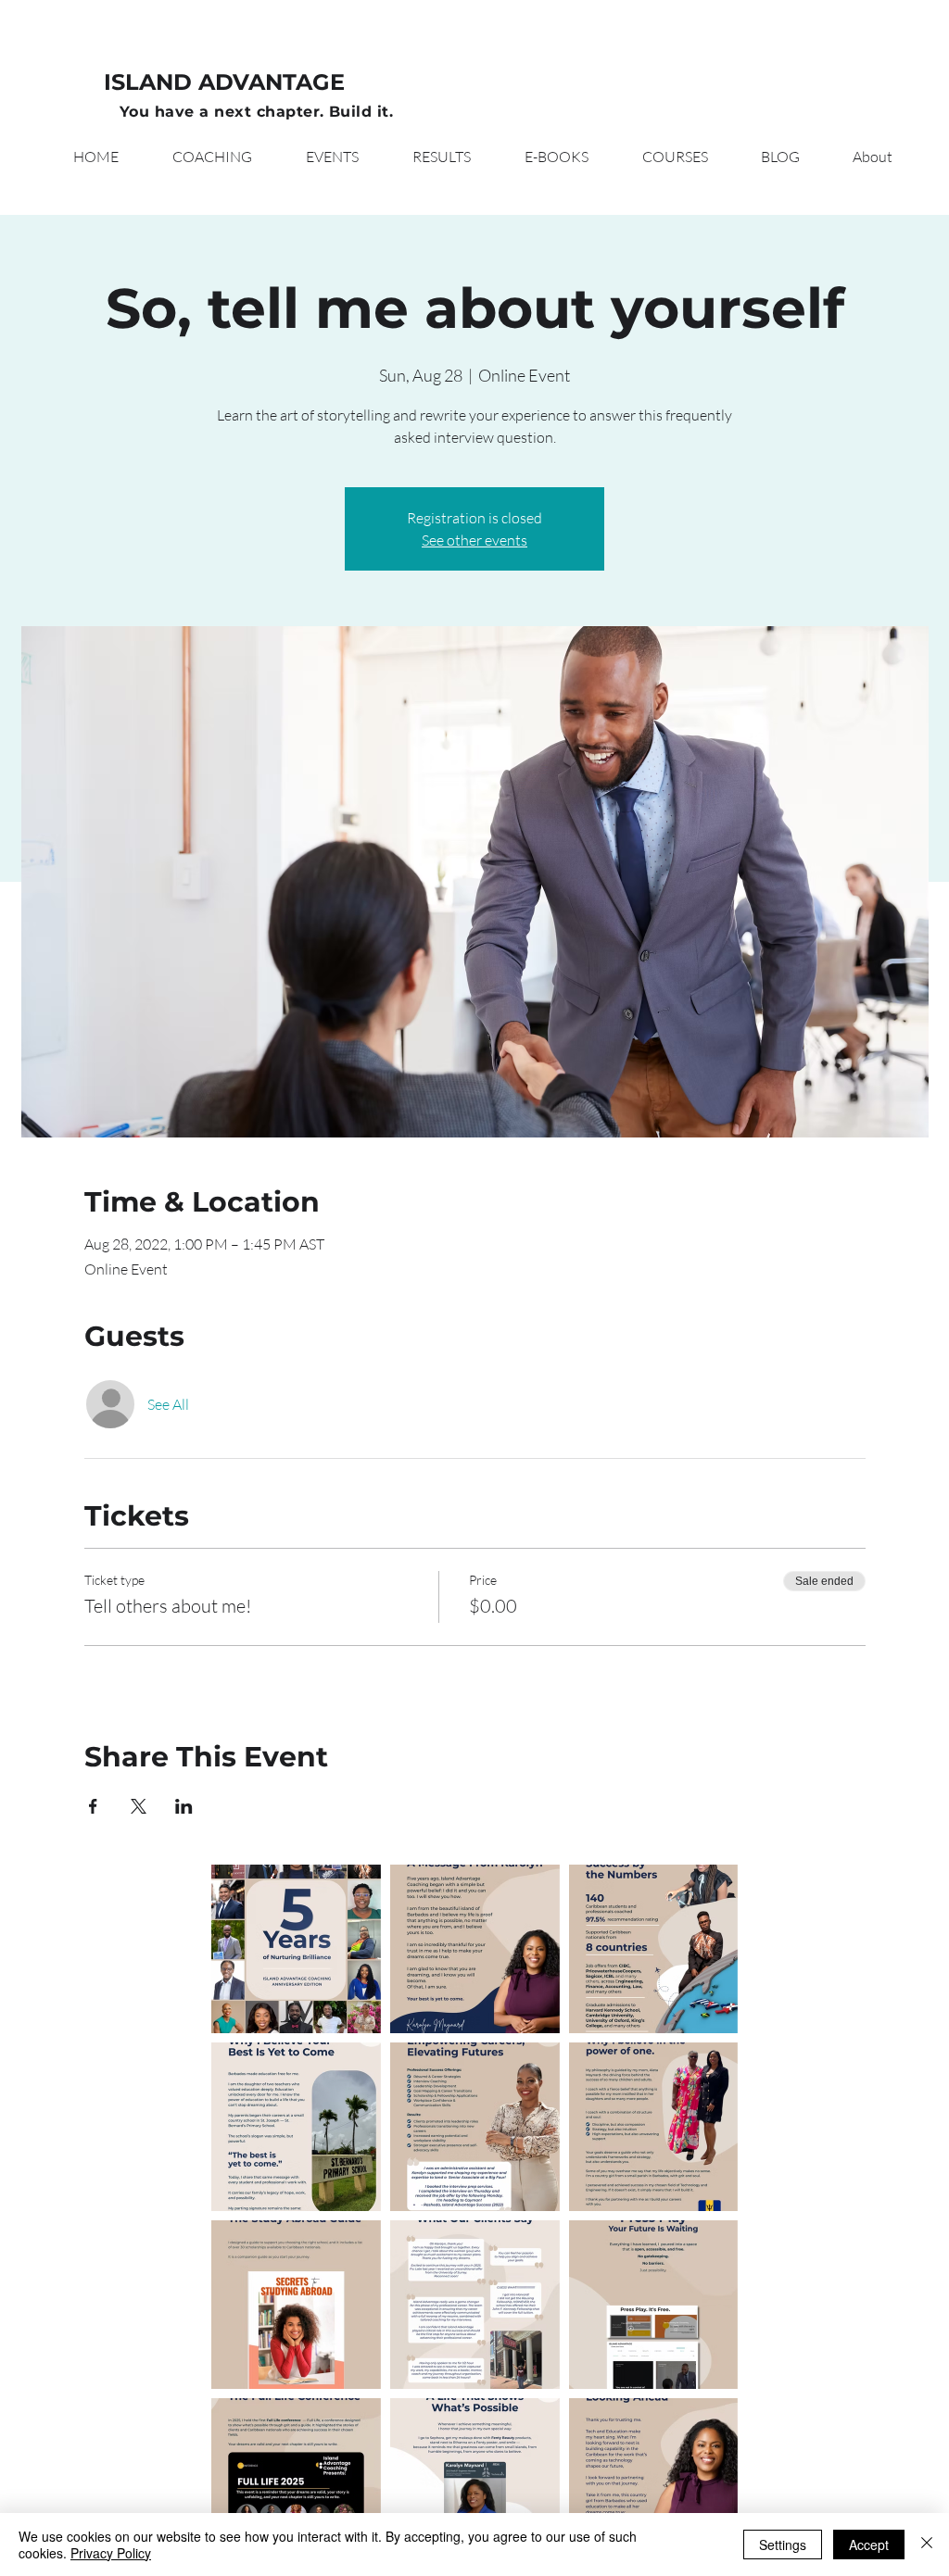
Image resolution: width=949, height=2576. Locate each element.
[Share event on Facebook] (93, 1806)
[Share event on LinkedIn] (184, 1806)
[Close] (927, 2545)
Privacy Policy (111, 2553)
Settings (783, 2545)
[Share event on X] (139, 1806)
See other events (474, 540)
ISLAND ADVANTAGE (224, 82)
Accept (869, 2545)
